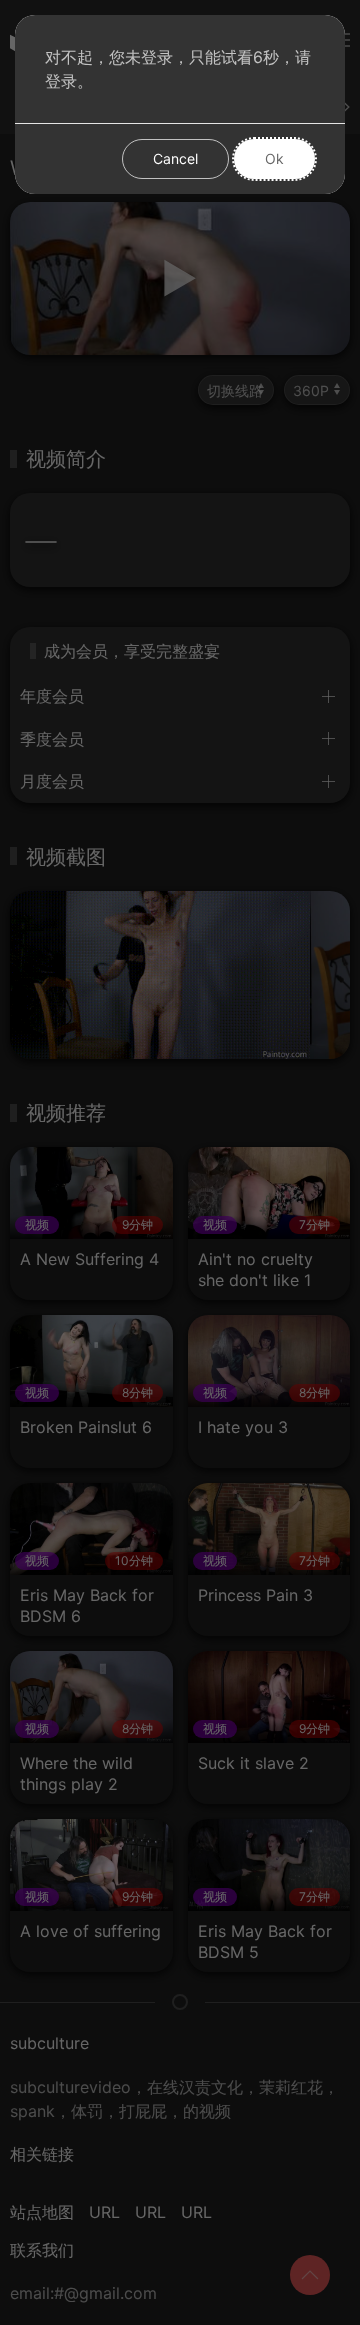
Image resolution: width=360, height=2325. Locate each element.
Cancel (175, 158)
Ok (274, 158)
